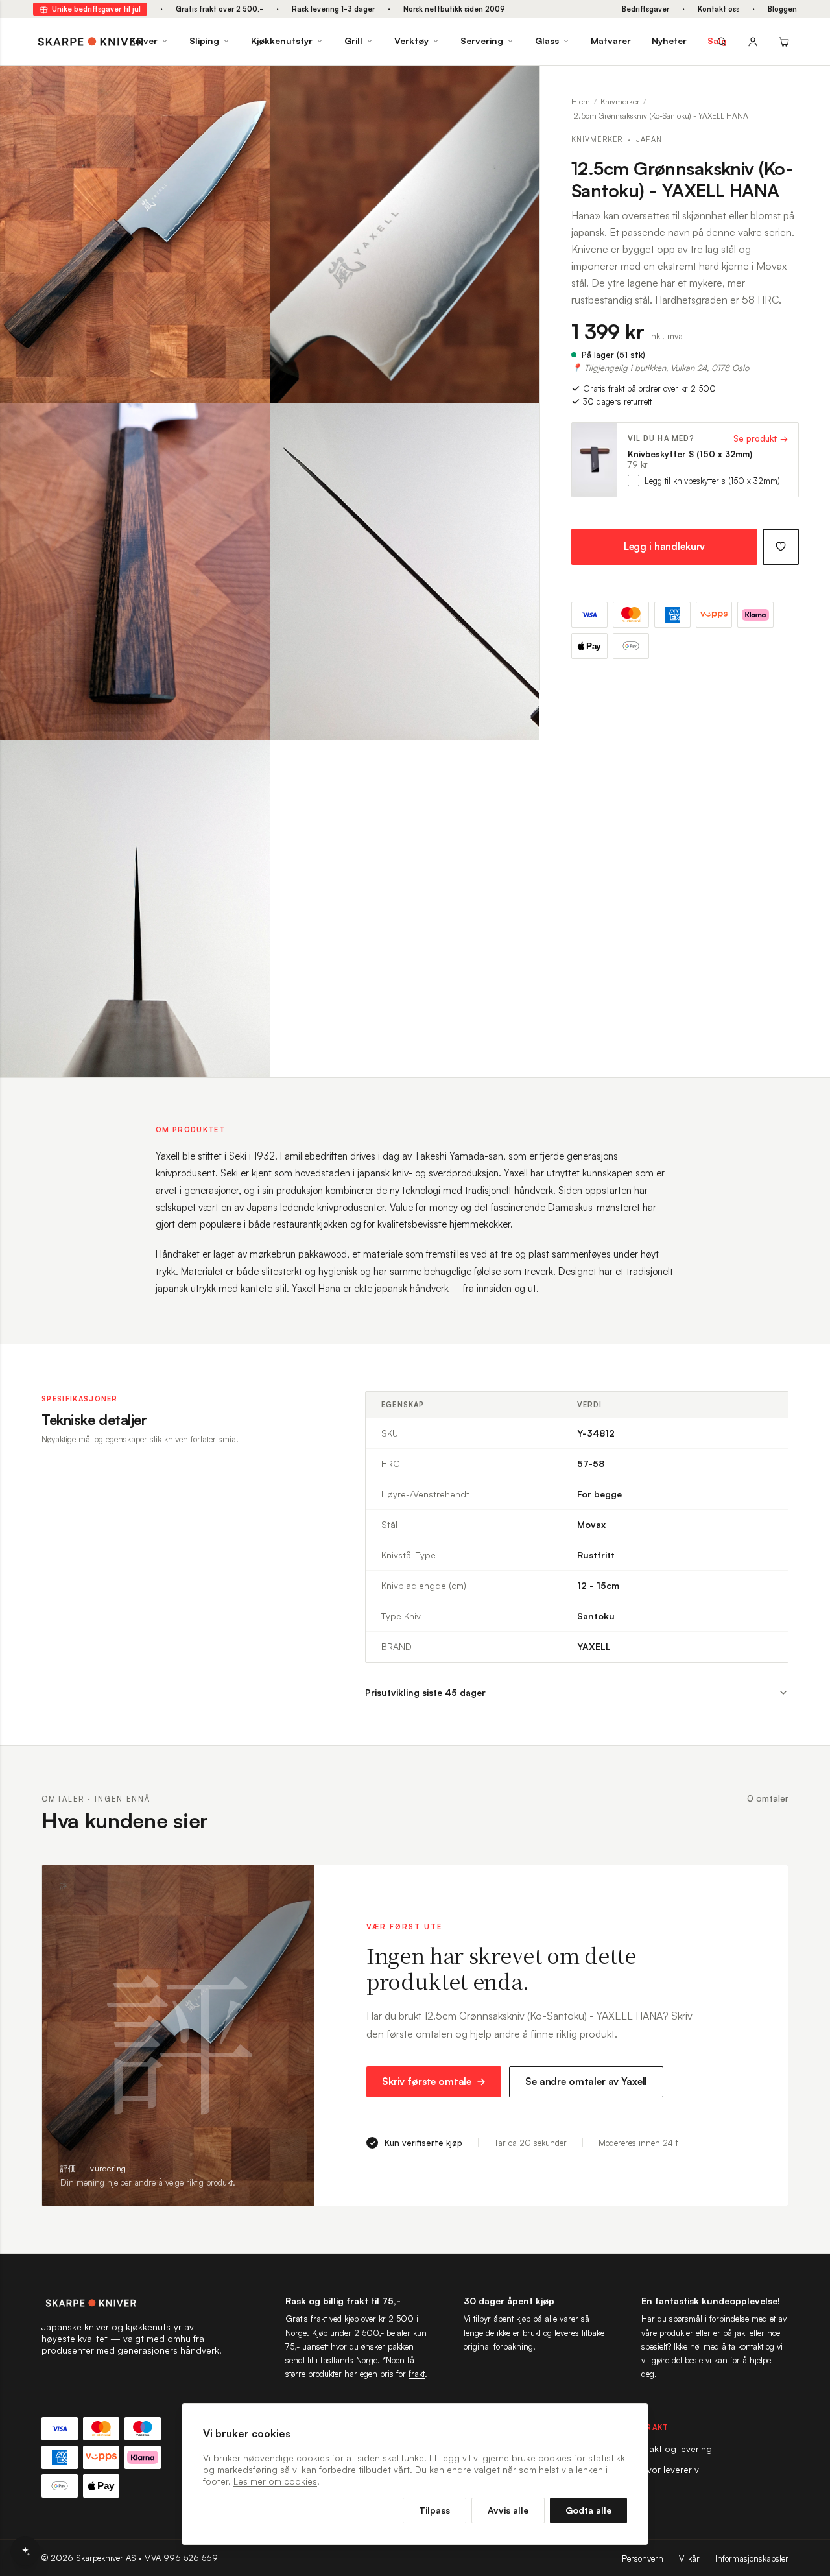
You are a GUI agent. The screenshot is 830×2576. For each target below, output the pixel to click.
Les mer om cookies (275, 2481)
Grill (353, 41)
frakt (417, 2374)
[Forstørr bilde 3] (250, 422)
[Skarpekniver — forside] (91, 42)
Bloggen (782, 9)
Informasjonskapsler (752, 2558)
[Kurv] (784, 42)
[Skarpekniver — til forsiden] (132, 2303)
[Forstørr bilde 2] (520, 85)
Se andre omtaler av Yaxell (586, 2081)
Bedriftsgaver (646, 9)
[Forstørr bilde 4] (520, 422)
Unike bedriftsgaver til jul (96, 9)
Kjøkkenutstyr (282, 41)
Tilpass (434, 2510)
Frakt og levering (677, 2449)
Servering (482, 41)
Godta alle (588, 2510)
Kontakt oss (718, 9)
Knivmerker (620, 101)
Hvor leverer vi (671, 2469)
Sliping (204, 41)
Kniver (144, 41)
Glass (547, 41)
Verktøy (411, 41)
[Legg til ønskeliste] (781, 547)
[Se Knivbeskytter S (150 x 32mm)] (595, 460)
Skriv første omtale (427, 2081)
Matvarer (611, 41)
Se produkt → (761, 438)
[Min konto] (753, 42)
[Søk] (722, 42)
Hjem (581, 101)
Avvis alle (508, 2510)
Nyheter (669, 41)
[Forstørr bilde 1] (250, 85)
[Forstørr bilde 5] (250, 759)
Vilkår (689, 2558)
